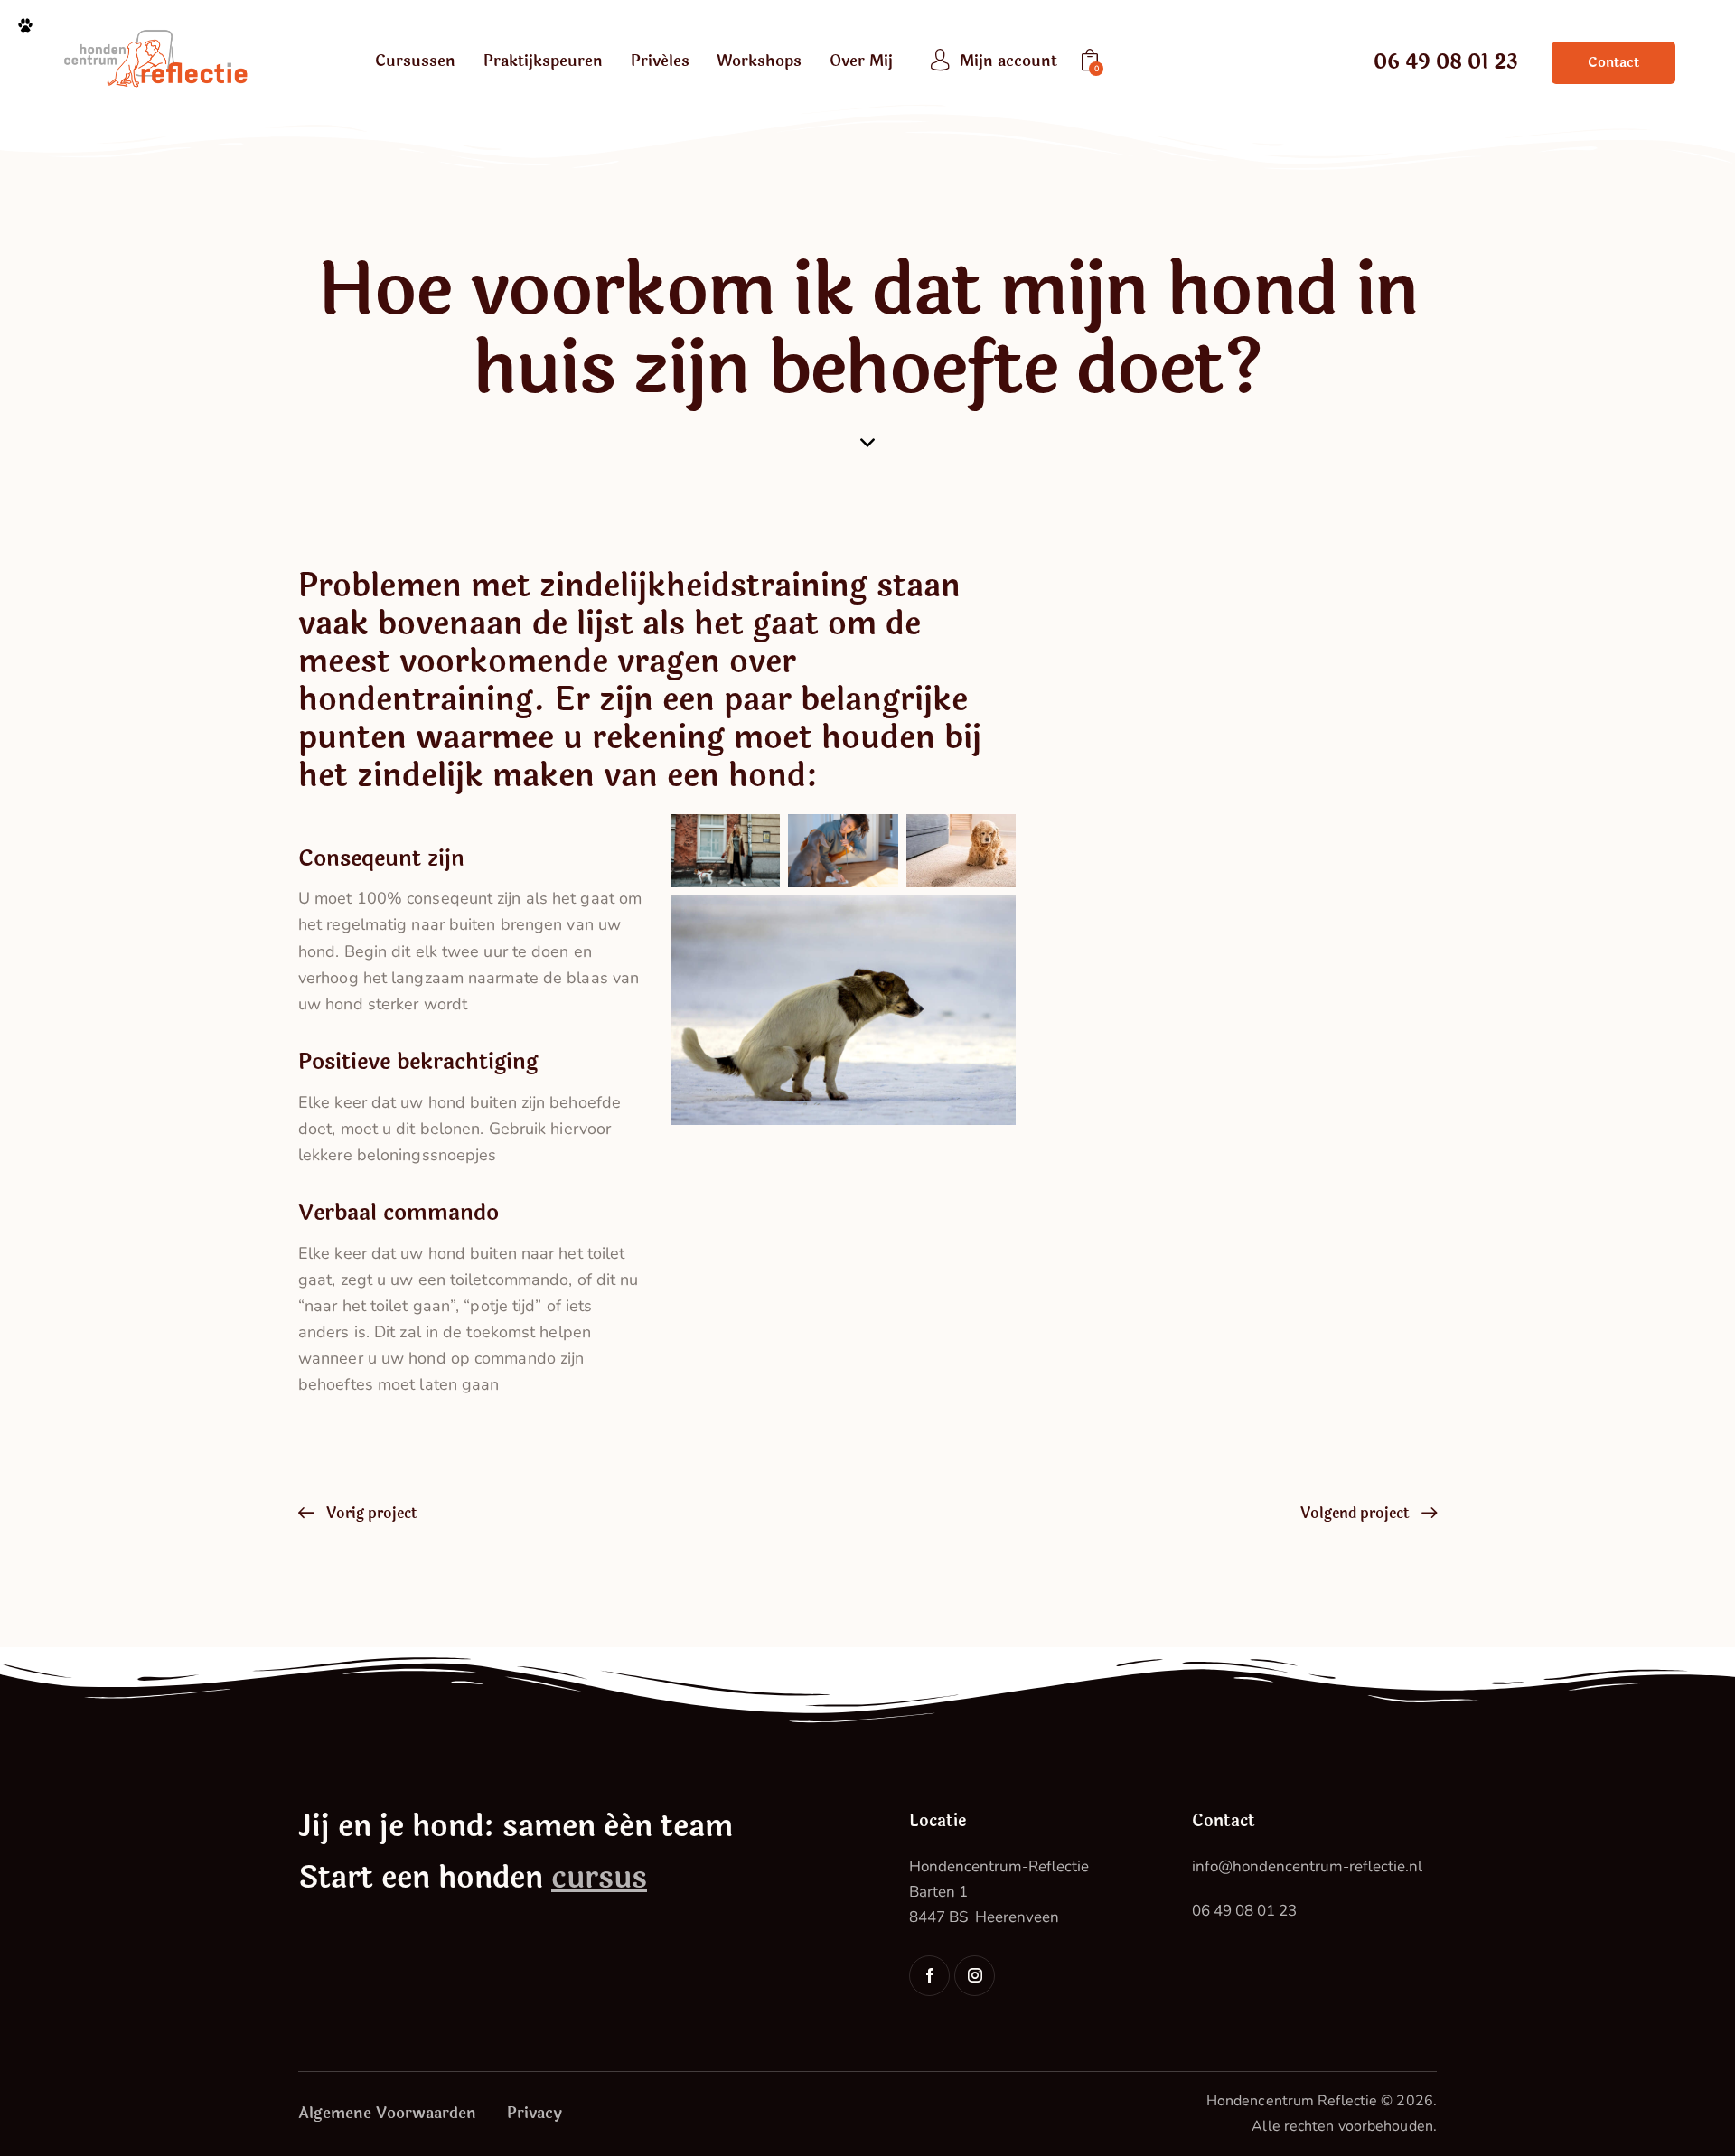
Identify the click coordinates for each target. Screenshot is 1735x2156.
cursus (599, 1878)
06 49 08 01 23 (1244, 1911)
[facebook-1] (929, 1976)
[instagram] (975, 1976)
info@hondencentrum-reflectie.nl (1307, 1866)
